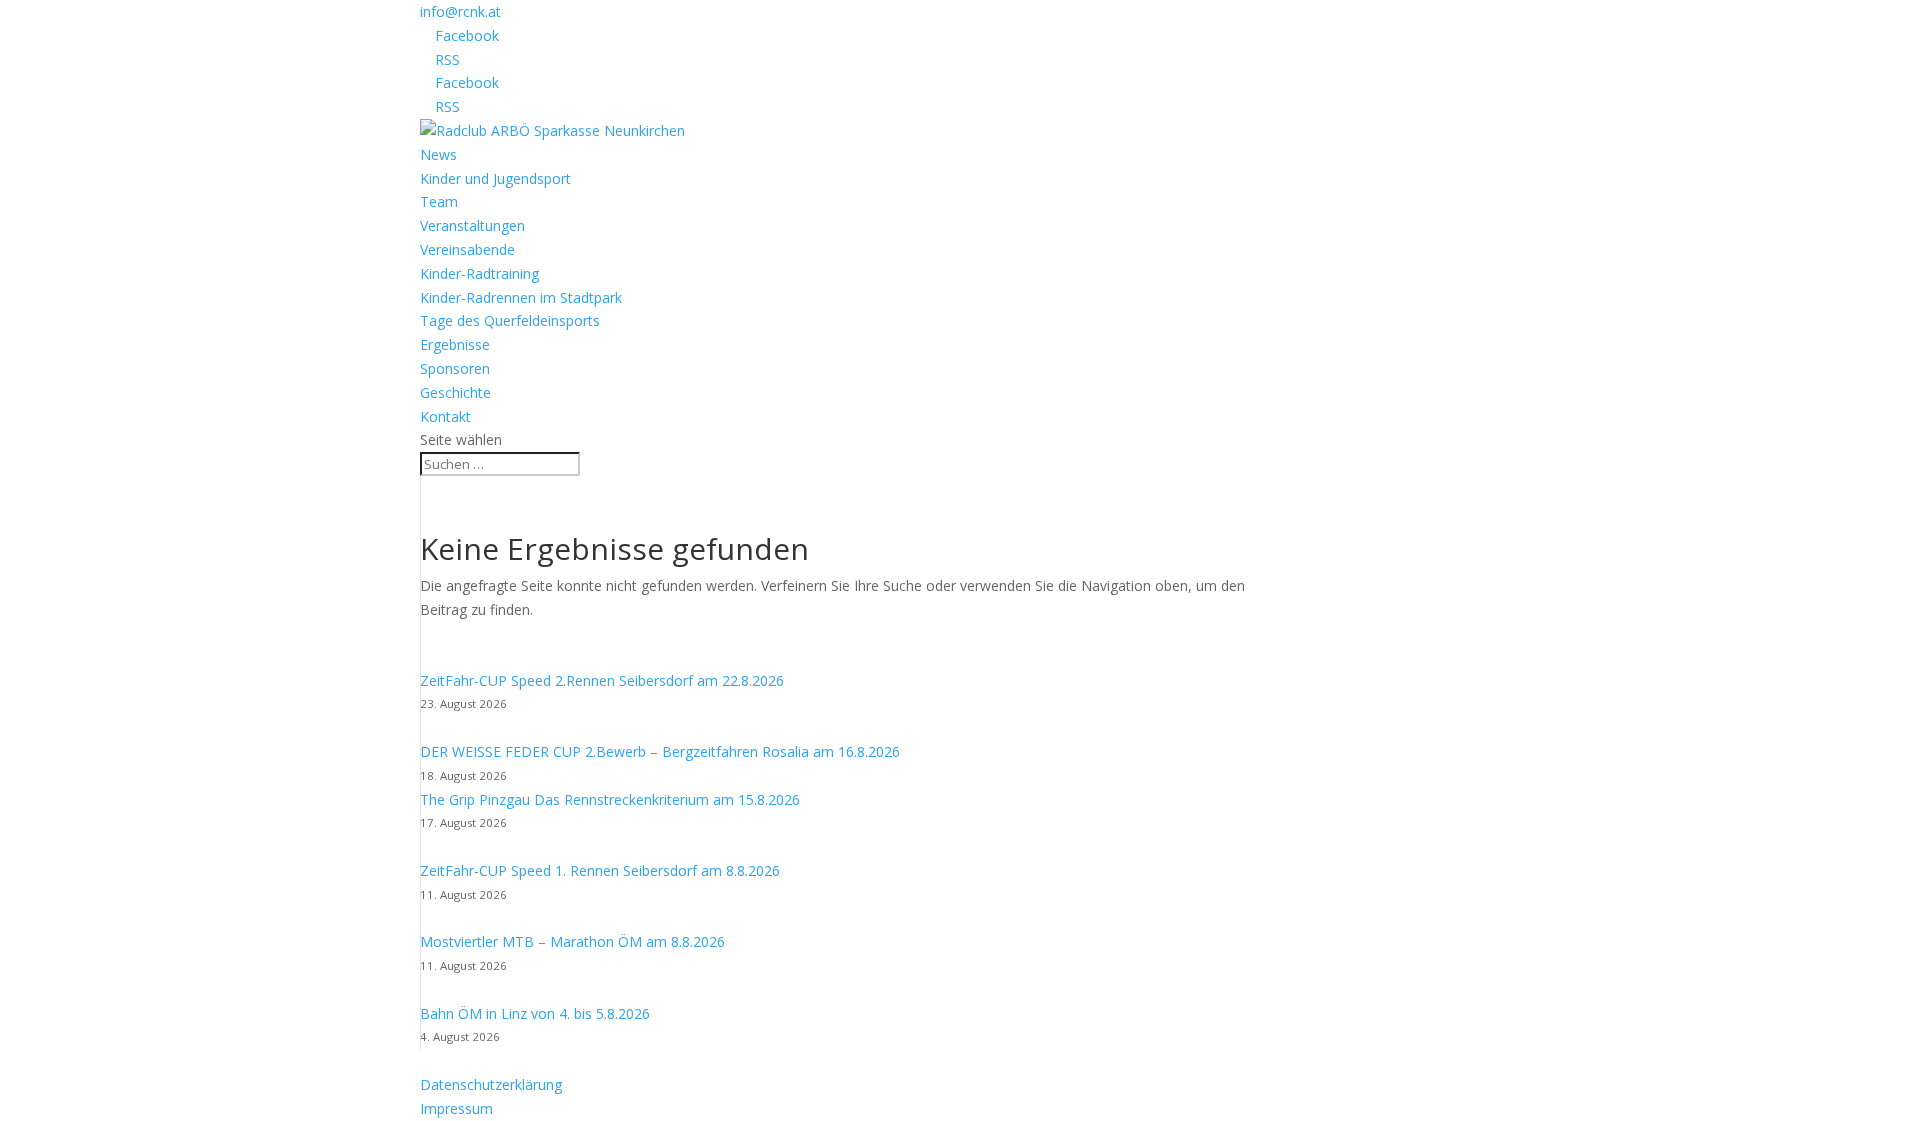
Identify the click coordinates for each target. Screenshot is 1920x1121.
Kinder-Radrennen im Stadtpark (521, 297)
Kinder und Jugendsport (495, 178)
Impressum (456, 1108)
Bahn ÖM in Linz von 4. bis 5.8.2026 (535, 1013)
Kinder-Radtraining (479, 273)
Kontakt (445, 416)
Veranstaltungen (472, 225)
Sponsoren (455, 368)
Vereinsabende (467, 249)
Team (439, 201)
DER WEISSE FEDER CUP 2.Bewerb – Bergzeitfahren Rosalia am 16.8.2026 (660, 751)
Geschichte (455, 392)
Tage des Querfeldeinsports (510, 320)
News (438, 154)
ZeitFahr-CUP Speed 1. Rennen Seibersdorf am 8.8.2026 (600, 870)
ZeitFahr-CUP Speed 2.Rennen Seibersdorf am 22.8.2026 (602, 680)
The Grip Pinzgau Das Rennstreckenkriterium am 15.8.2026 (610, 799)
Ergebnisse (455, 344)
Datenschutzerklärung (491, 1084)
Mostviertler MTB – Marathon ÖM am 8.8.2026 (572, 941)
